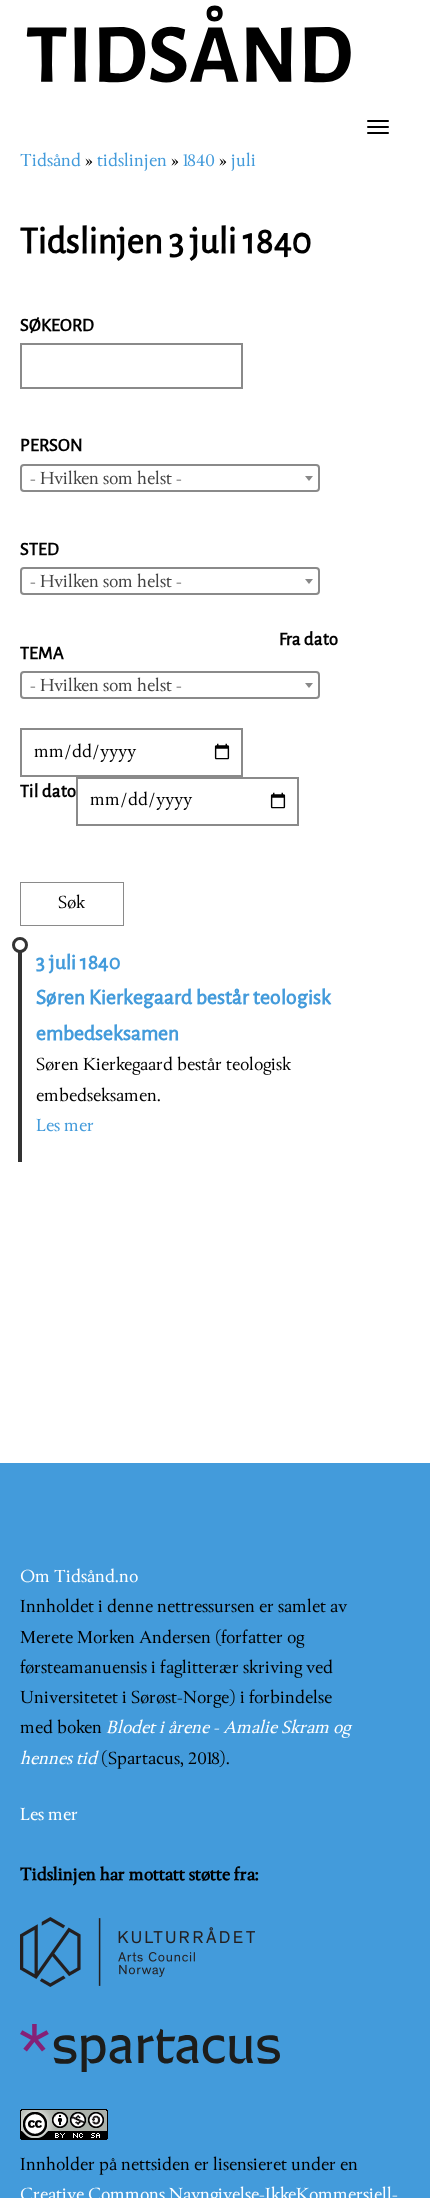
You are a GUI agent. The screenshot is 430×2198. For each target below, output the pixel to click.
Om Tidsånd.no (79, 1577)
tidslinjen (132, 161)
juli (243, 161)
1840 (199, 161)
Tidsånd (50, 161)
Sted (39, 549)
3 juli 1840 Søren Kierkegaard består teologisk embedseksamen (183, 998)
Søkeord (57, 325)
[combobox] (170, 478)
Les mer (65, 1126)
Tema (42, 653)
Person (51, 445)
